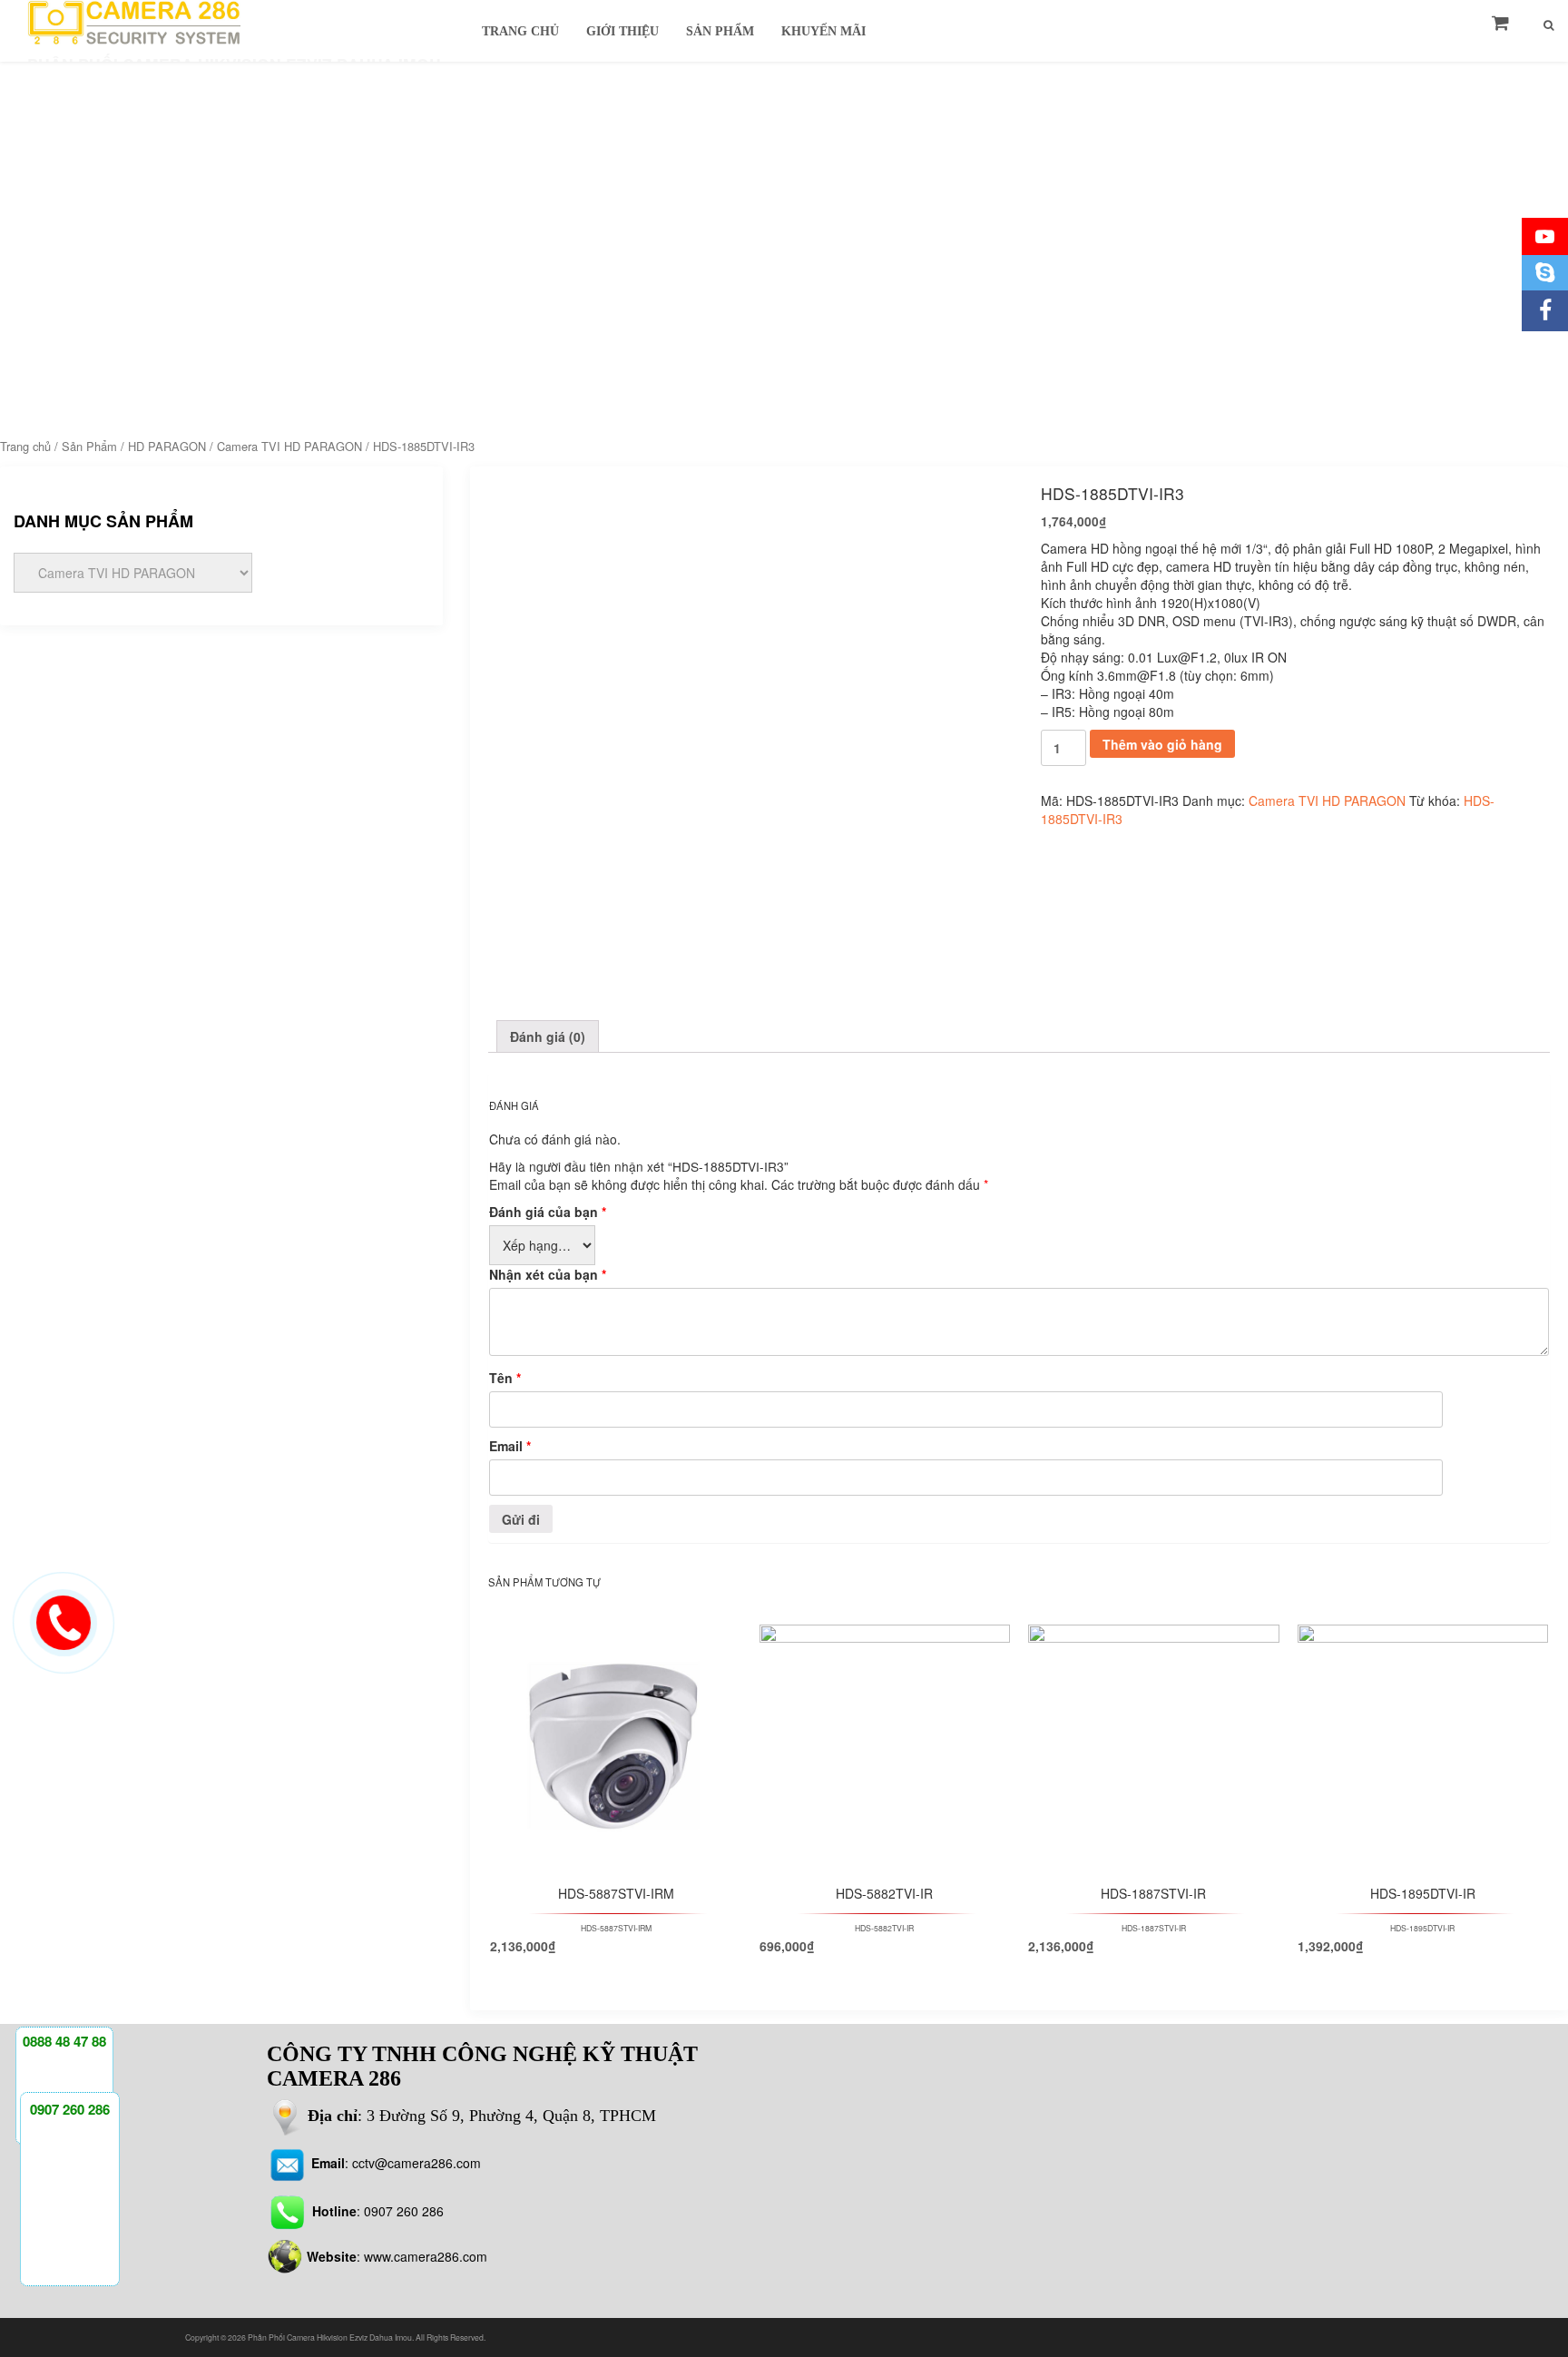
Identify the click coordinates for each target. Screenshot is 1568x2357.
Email (510, 1446)
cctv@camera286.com (415, 2163)
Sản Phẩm (720, 31)
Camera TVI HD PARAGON (289, 446)
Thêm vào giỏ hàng (1162, 744)
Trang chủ (25, 446)
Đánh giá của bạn (548, 1212)
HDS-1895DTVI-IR (1422, 1928)
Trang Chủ (520, 31)
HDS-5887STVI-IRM (616, 1928)
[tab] (548, 1036)
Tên (505, 1378)
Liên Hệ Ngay (636, 1670)
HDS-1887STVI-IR (1154, 1928)
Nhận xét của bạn (548, 1274)
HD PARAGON (167, 446)
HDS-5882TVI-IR (884, 1928)
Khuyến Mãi (823, 31)
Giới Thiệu (622, 31)
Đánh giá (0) (548, 1036)
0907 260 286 (404, 2211)
